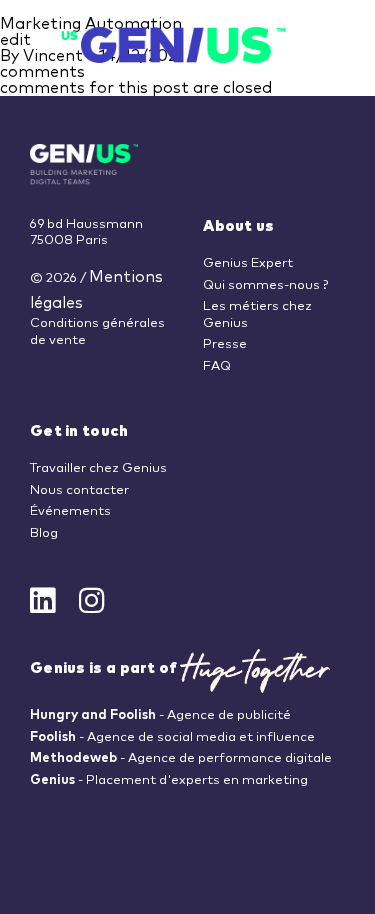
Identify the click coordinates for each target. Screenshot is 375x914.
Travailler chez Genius (98, 468)
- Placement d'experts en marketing (169, 780)
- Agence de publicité (160, 715)
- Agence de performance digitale (181, 758)
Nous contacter (79, 490)
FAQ (217, 366)
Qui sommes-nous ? (265, 285)
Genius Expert (248, 263)
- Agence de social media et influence (172, 737)
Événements (70, 511)
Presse (225, 344)
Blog (44, 533)
